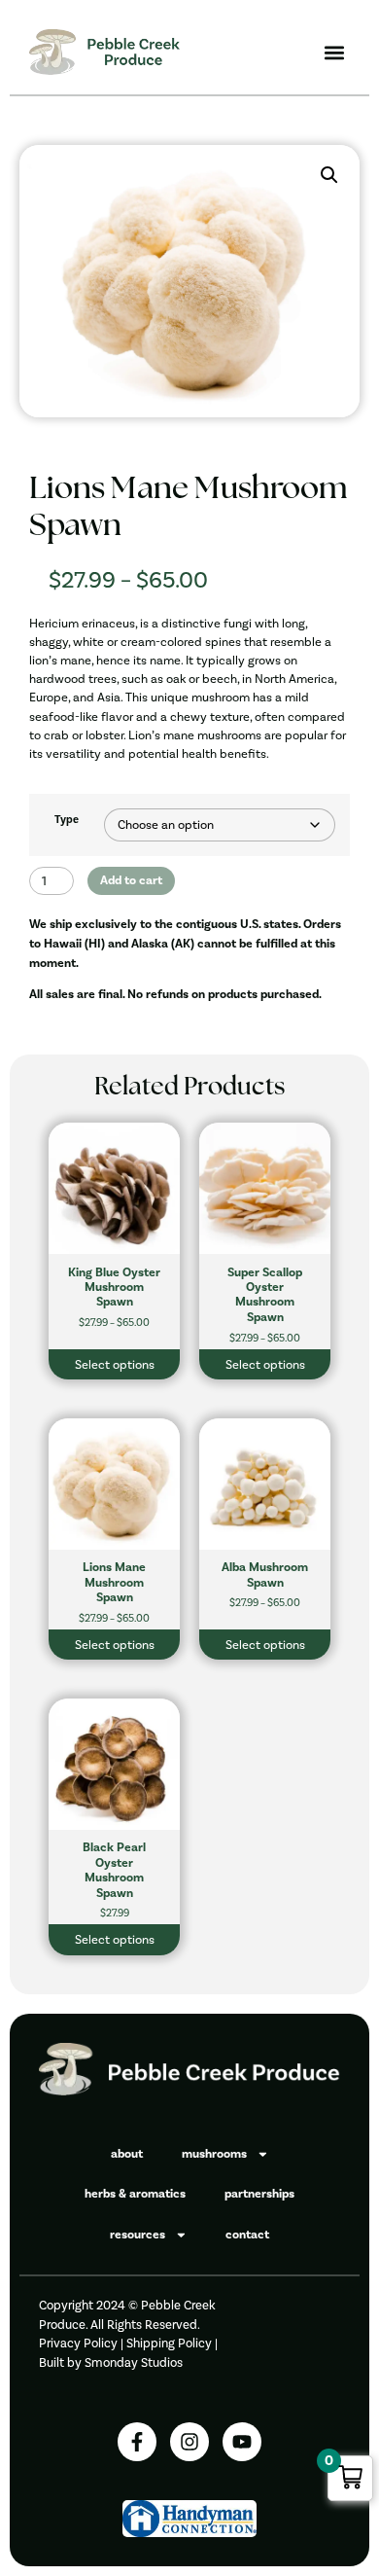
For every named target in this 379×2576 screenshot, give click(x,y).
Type (67, 820)
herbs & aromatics (135, 2194)
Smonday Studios (134, 2362)
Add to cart (131, 880)
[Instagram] (189, 2442)
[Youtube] (242, 2442)
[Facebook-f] (137, 2442)
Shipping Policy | (172, 2343)
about (127, 2154)
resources (138, 2235)
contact (247, 2235)
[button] (334, 52)
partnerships (259, 2194)
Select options (115, 1364)
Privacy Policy (78, 2343)
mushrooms (214, 2154)
